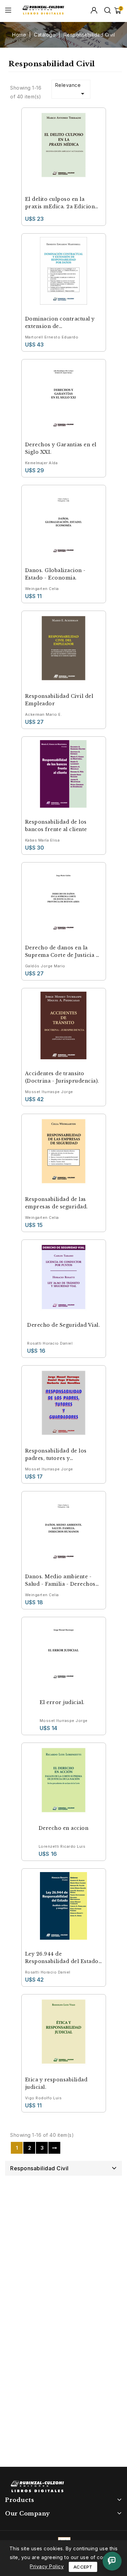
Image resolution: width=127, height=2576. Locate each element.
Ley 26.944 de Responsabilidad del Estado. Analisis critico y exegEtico (63, 1958)
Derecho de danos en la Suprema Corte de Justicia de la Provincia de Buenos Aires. (64, 952)
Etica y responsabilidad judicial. (56, 2083)
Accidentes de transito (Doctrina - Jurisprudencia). (62, 1077)
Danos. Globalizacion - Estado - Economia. (55, 574)
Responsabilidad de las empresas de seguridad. (57, 1203)
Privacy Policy (47, 2566)
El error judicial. (62, 1702)
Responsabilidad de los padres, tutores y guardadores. (56, 1455)
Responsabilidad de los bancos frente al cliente (56, 826)
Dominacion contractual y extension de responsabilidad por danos (61, 323)
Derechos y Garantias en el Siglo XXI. (61, 448)
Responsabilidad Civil (39, 2168)
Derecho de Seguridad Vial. (63, 1325)
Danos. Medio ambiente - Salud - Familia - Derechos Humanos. (60, 1581)
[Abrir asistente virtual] (112, 2561)
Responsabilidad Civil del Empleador (59, 700)
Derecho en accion (64, 1828)
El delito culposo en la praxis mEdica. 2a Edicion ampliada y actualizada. (60, 203)
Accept (83, 2567)
